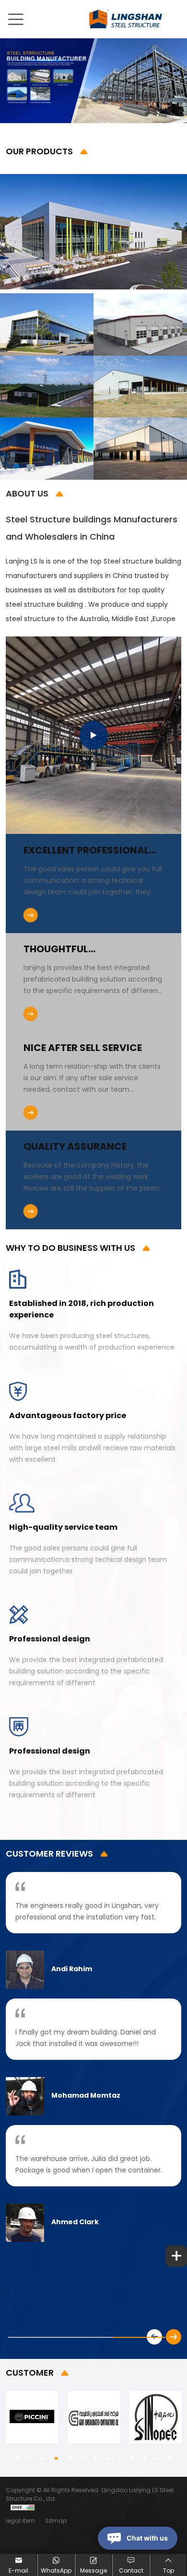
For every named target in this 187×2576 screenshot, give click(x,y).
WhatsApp (56, 2571)
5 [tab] (71, 2459)
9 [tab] (121, 2459)
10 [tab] (133, 2459)
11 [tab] (146, 2459)
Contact (131, 2571)
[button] (174, 2337)
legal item (20, 2521)
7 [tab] (96, 2459)
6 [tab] (83, 2459)
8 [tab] (108, 2459)
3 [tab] (43, 2459)
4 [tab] (56, 2459)
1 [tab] (18, 2459)
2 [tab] (31, 2459)
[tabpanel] (32, 2417)
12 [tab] (158, 2459)
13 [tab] (171, 2459)
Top (169, 2571)
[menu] (15, 25)
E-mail (18, 2571)
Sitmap (56, 2521)
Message (93, 2571)
